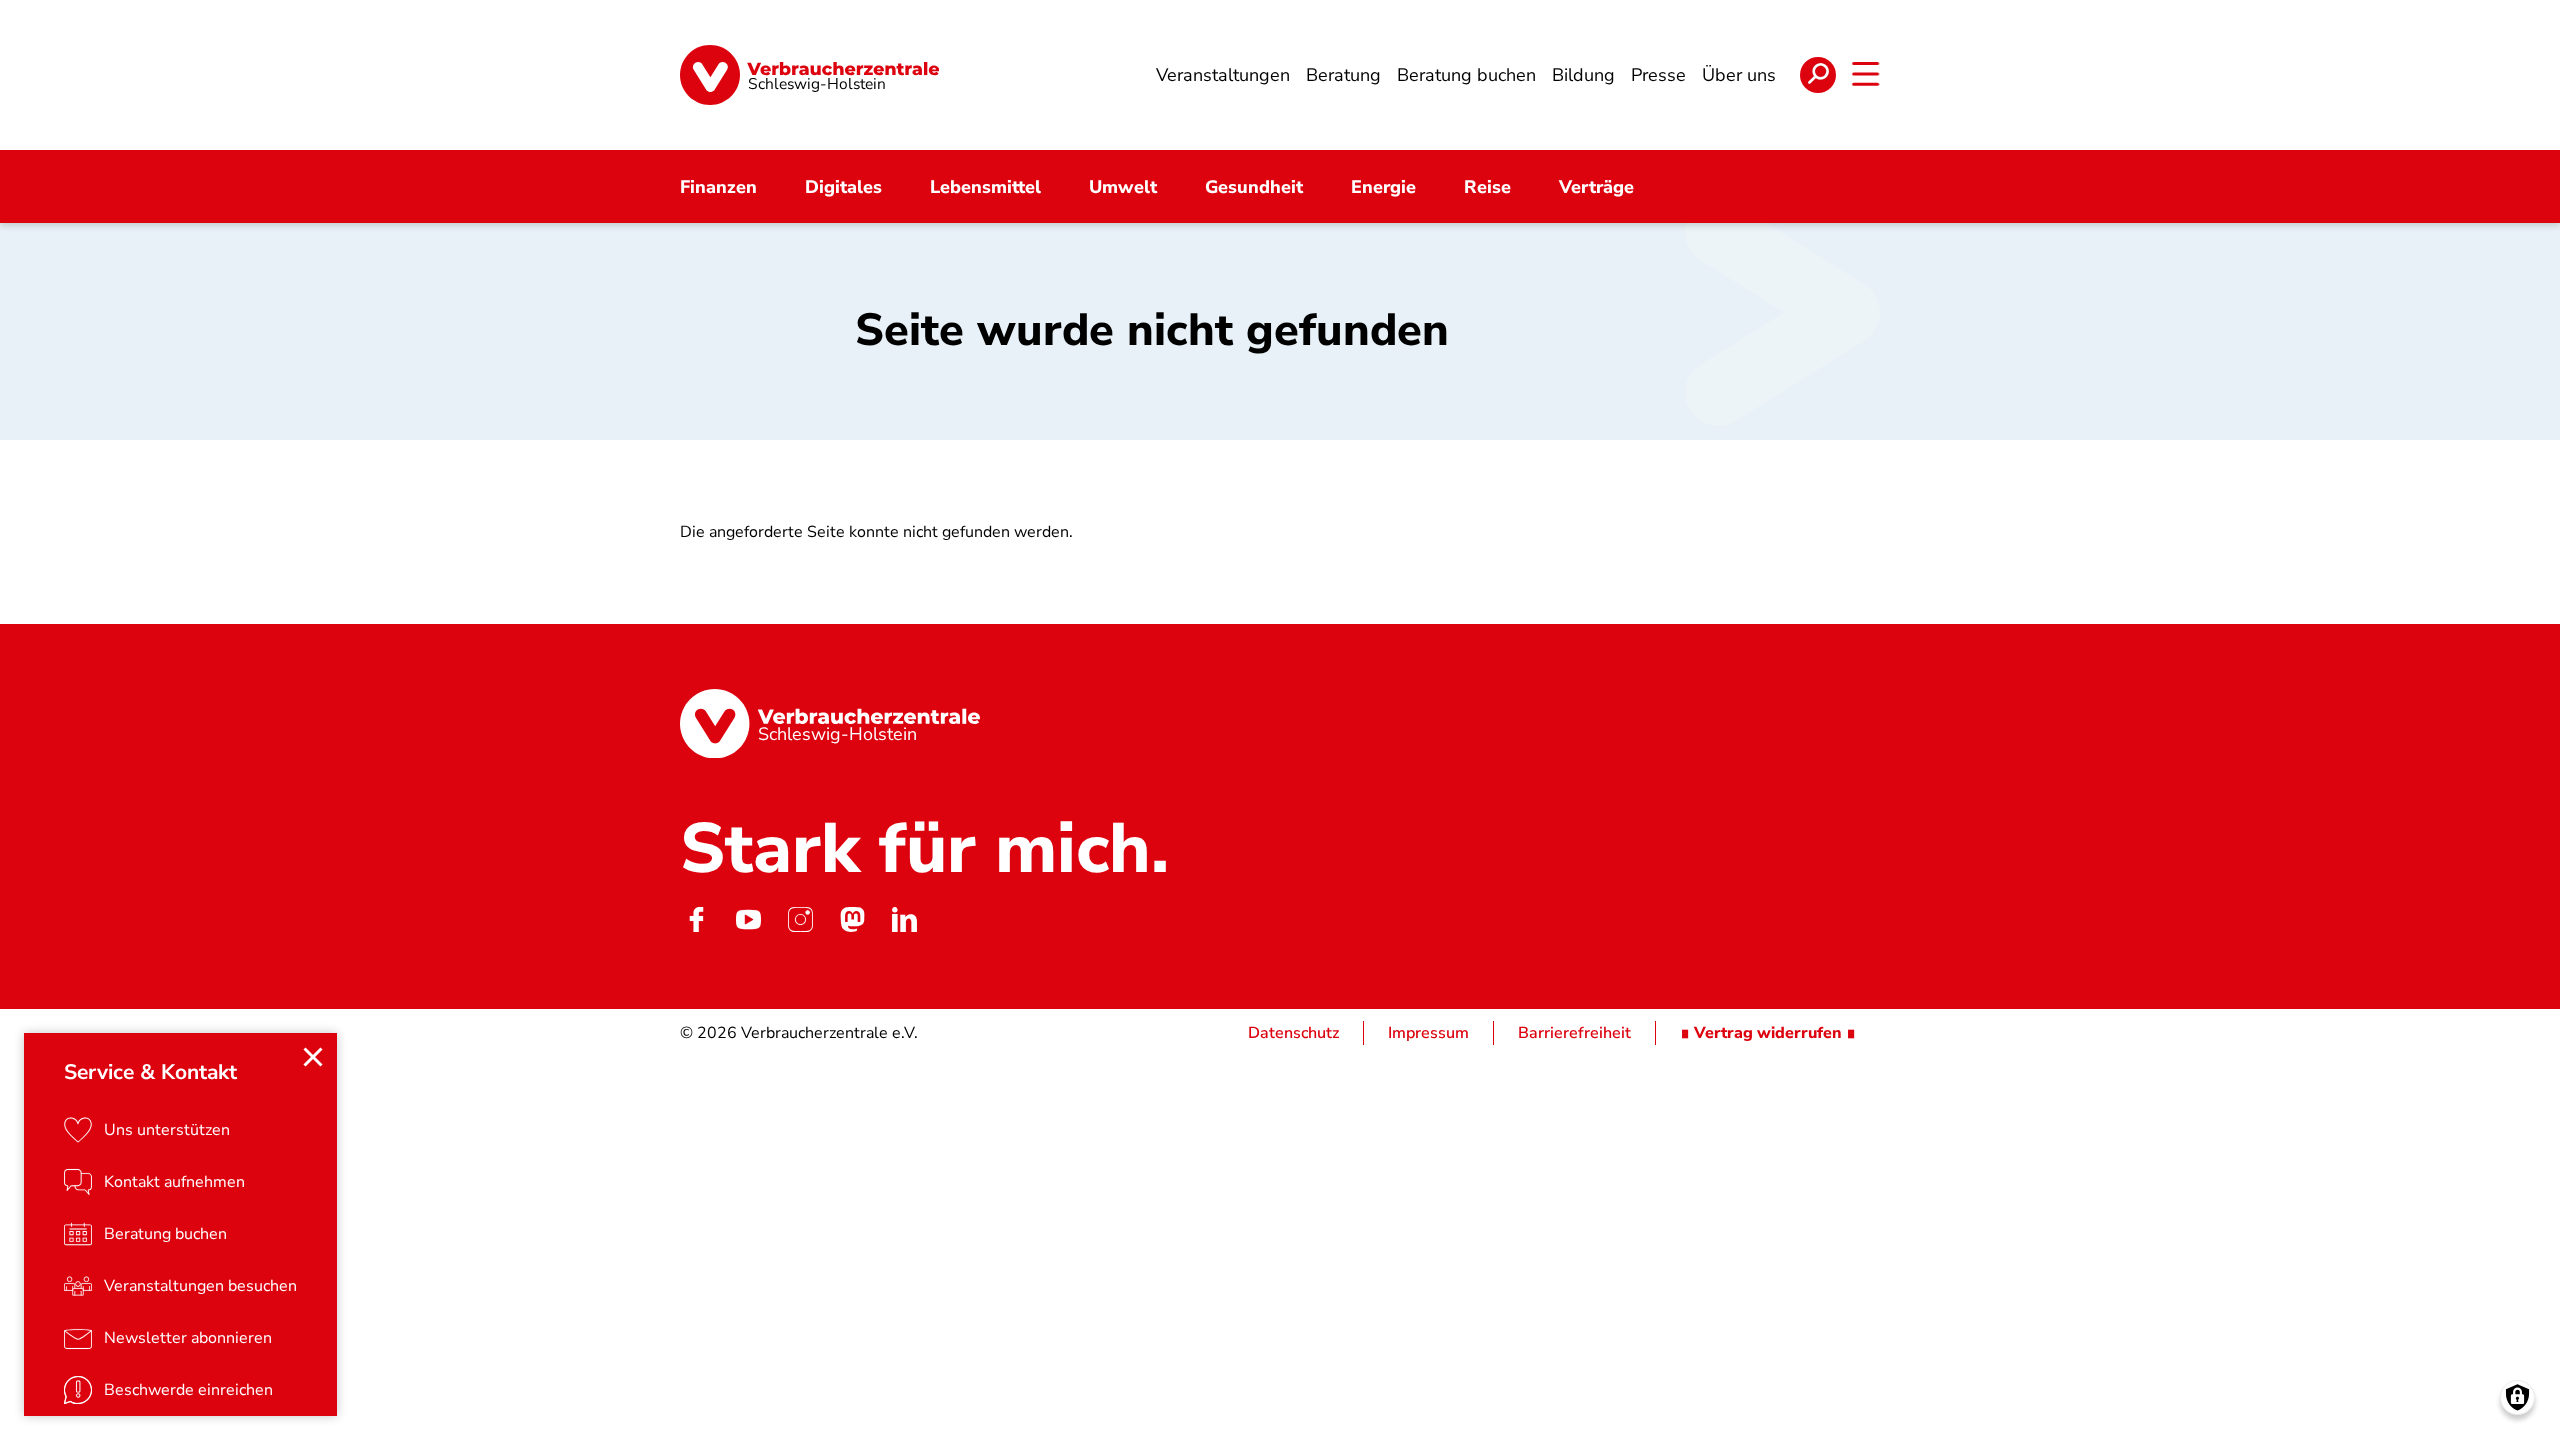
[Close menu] (313, 1057)
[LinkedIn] (904, 919)
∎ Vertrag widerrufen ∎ (1768, 1033)
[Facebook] (696, 919)
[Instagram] (800, 919)
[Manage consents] (2517, 1397)
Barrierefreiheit (1574, 1033)
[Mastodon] (852, 919)
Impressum (1428, 1033)
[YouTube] (748, 919)
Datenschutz (1293, 1033)
